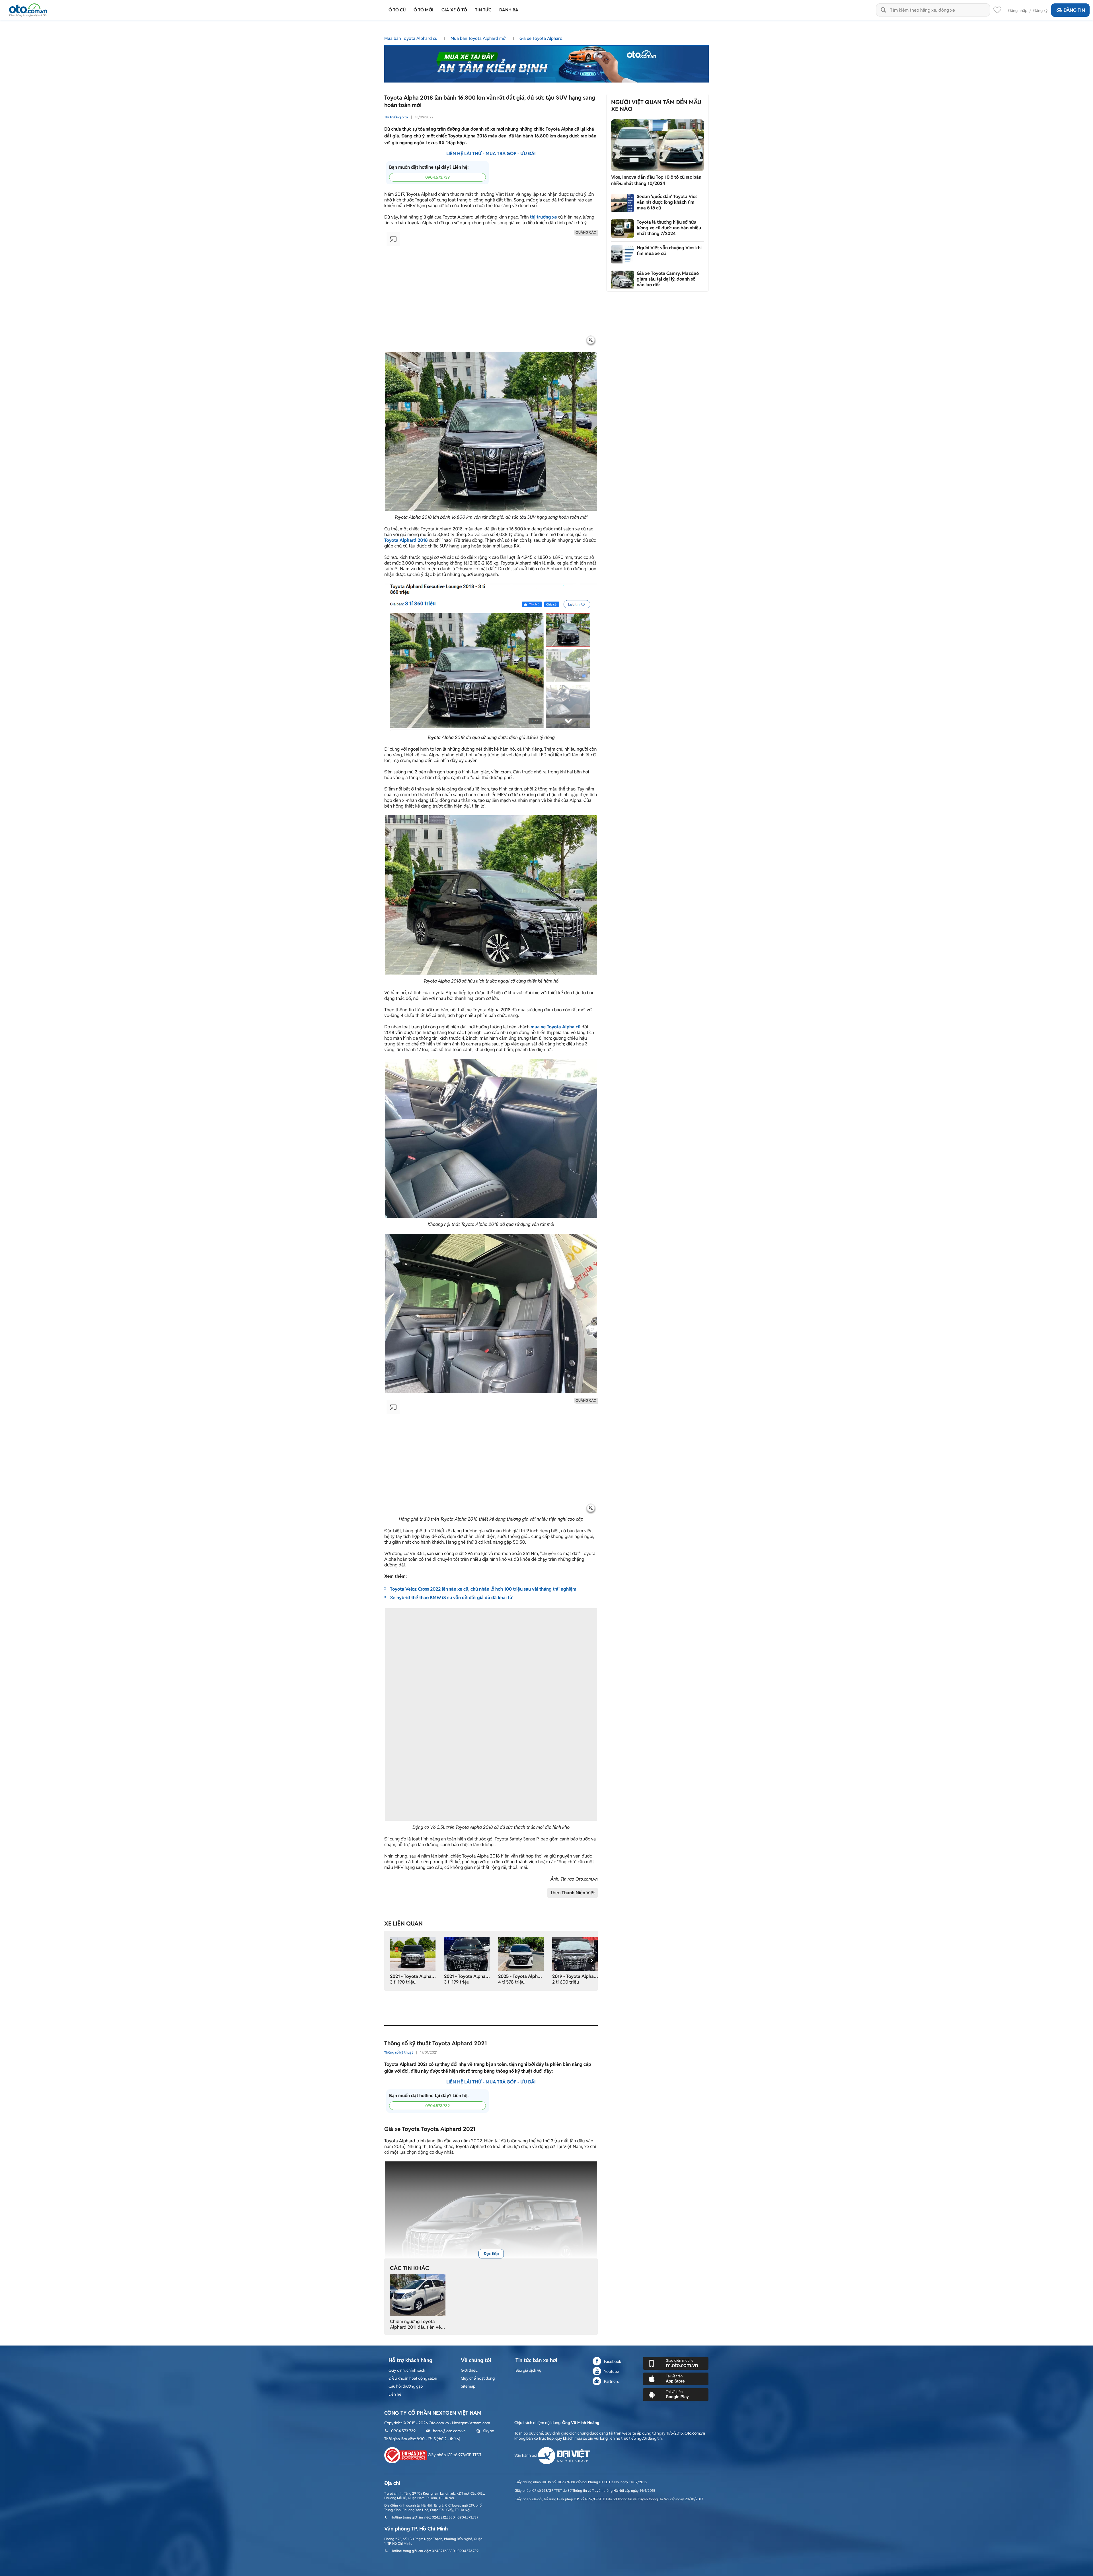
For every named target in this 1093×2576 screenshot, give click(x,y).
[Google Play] (676, 2394)
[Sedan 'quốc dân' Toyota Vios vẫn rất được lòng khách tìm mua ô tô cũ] (622, 203)
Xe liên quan (403, 1924)
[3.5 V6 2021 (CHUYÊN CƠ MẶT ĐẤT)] (467, 1953)
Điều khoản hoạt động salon (413, 2378)
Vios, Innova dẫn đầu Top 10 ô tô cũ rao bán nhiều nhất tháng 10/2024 (656, 180)
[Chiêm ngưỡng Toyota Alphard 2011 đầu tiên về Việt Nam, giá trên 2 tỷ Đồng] (418, 2295)
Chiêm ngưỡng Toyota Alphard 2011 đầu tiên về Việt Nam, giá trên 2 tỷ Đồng (415, 2324)
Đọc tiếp (491, 2254)
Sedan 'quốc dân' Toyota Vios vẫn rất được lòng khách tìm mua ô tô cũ (667, 202)
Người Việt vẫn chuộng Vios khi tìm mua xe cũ (669, 251)
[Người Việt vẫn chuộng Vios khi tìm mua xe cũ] (622, 254)
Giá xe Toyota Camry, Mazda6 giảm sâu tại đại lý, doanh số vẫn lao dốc (668, 279)
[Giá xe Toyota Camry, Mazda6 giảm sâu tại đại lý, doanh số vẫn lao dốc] (622, 280)
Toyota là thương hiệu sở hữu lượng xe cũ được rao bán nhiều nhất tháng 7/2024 (669, 228)
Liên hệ (395, 2394)
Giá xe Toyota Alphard (541, 38)
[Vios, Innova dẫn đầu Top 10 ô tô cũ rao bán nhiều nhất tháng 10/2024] (658, 145)
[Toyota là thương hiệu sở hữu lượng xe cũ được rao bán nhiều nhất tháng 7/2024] (622, 229)
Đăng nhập (1018, 11)
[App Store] (676, 2379)
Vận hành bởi (526, 2455)
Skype (489, 2431)
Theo (573, 1893)
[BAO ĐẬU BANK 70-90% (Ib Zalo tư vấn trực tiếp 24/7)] (521, 1953)
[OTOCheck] (546, 63)
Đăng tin (1074, 10)
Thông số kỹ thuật (399, 2052)
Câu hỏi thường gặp (406, 2386)
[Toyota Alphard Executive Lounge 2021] (413, 1953)
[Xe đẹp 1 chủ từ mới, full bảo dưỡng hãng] (575, 1953)
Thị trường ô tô (396, 117)
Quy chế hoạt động (478, 2378)
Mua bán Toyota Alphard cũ (411, 38)
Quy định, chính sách (407, 2370)
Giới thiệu (469, 2370)
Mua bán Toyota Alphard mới (479, 38)
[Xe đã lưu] (997, 11)
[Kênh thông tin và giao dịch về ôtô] (28, 8)
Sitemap (468, 2386)
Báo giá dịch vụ (528, 2370)
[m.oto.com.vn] (676, 2363)
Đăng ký (1040, 11)
